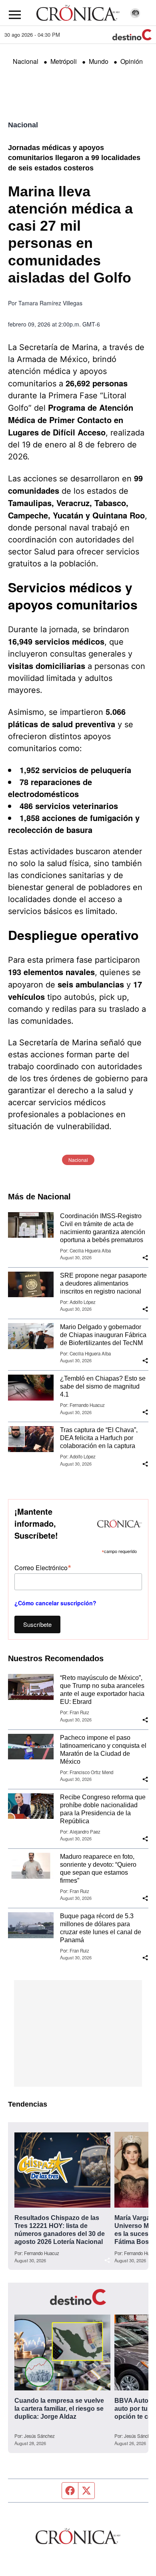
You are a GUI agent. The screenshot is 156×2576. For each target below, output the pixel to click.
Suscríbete (37, 1624)
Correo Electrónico (43, 1567)
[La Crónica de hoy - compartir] (145, 1258)
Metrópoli (64, 61)
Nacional (26, 61)
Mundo (99, 61)
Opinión (132, 61)
